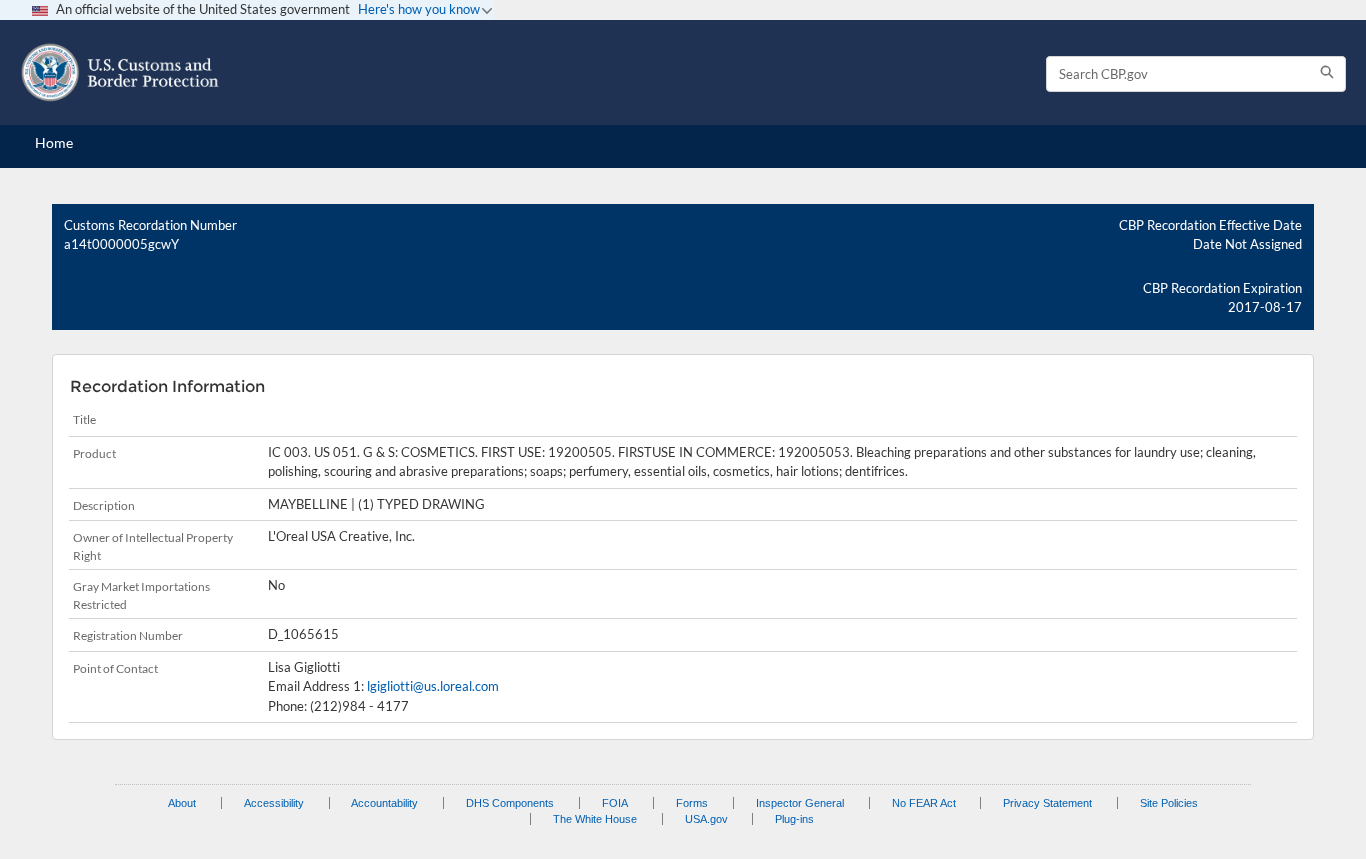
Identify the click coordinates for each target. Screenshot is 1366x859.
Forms (692, 803)
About (182, 803)
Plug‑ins (794, 819)
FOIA (615, 803)
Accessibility (274, 803)
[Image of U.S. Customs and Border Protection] (120, 72)
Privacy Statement (1047, 803)
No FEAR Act (924, 803)
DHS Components (510, 803)
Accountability (384, 803)
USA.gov (706, 819)
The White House (595, 819)
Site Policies (1169, 803)
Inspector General (800, 803)
